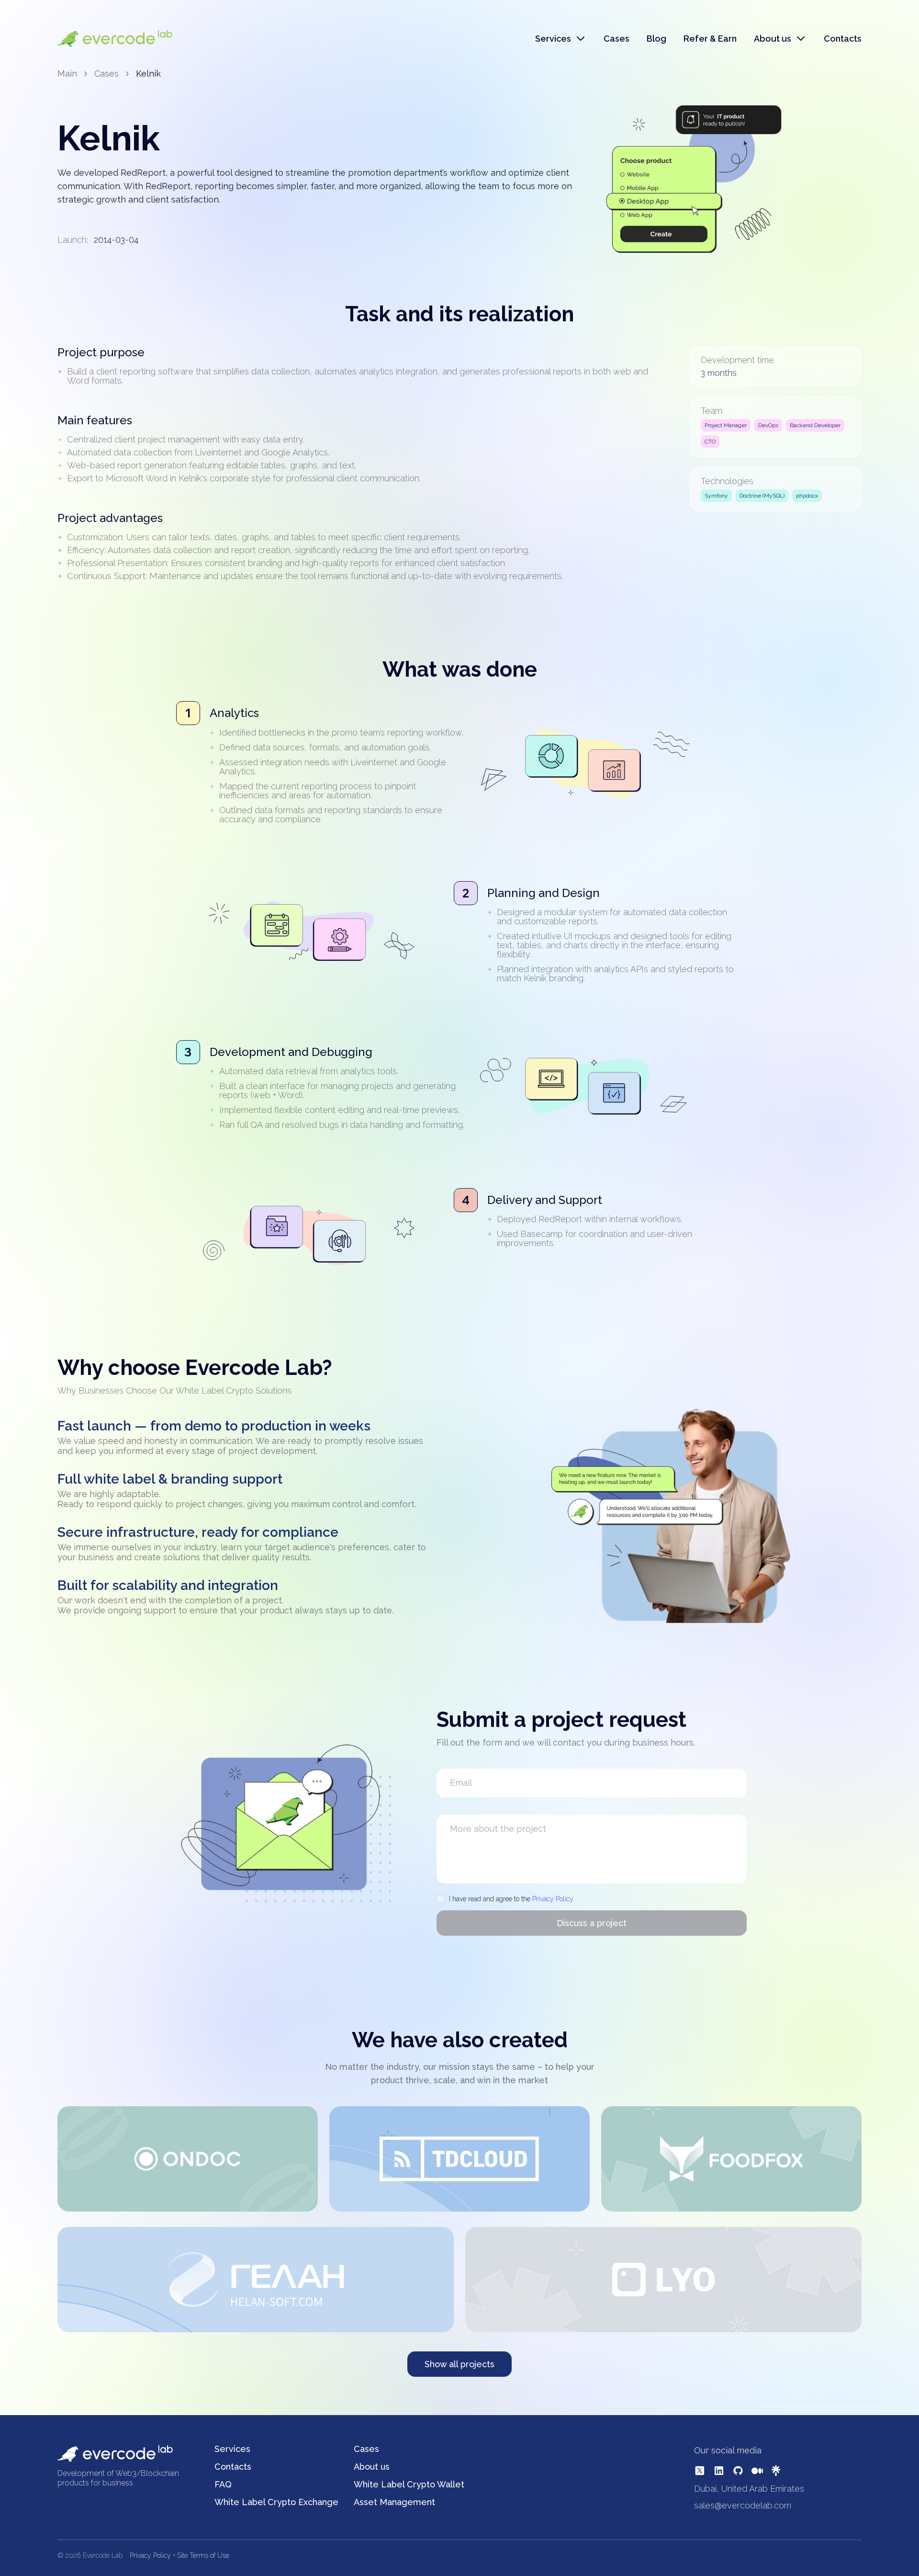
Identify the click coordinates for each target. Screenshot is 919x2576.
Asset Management (394, 2502)
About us (372, 2467)
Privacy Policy (553, 1899)
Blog (656, 39)
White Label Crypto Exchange (276, 2502)
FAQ (223, 2484)
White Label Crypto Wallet (409, 2484)
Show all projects (459, 2364)
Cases (616, 39)
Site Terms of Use (203, 2555)
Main (67, 74)
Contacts (843, 39)
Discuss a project (592, 1923)
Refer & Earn (710, 39)
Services (232, 2449)
